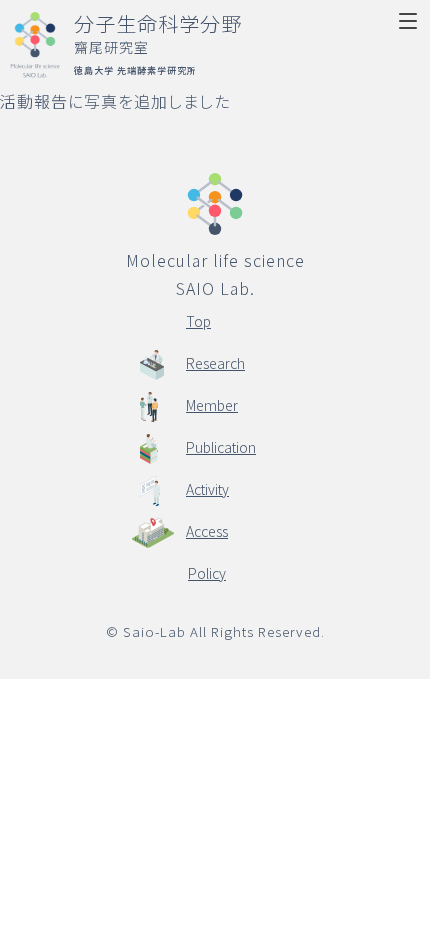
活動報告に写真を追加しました (115, 101)
